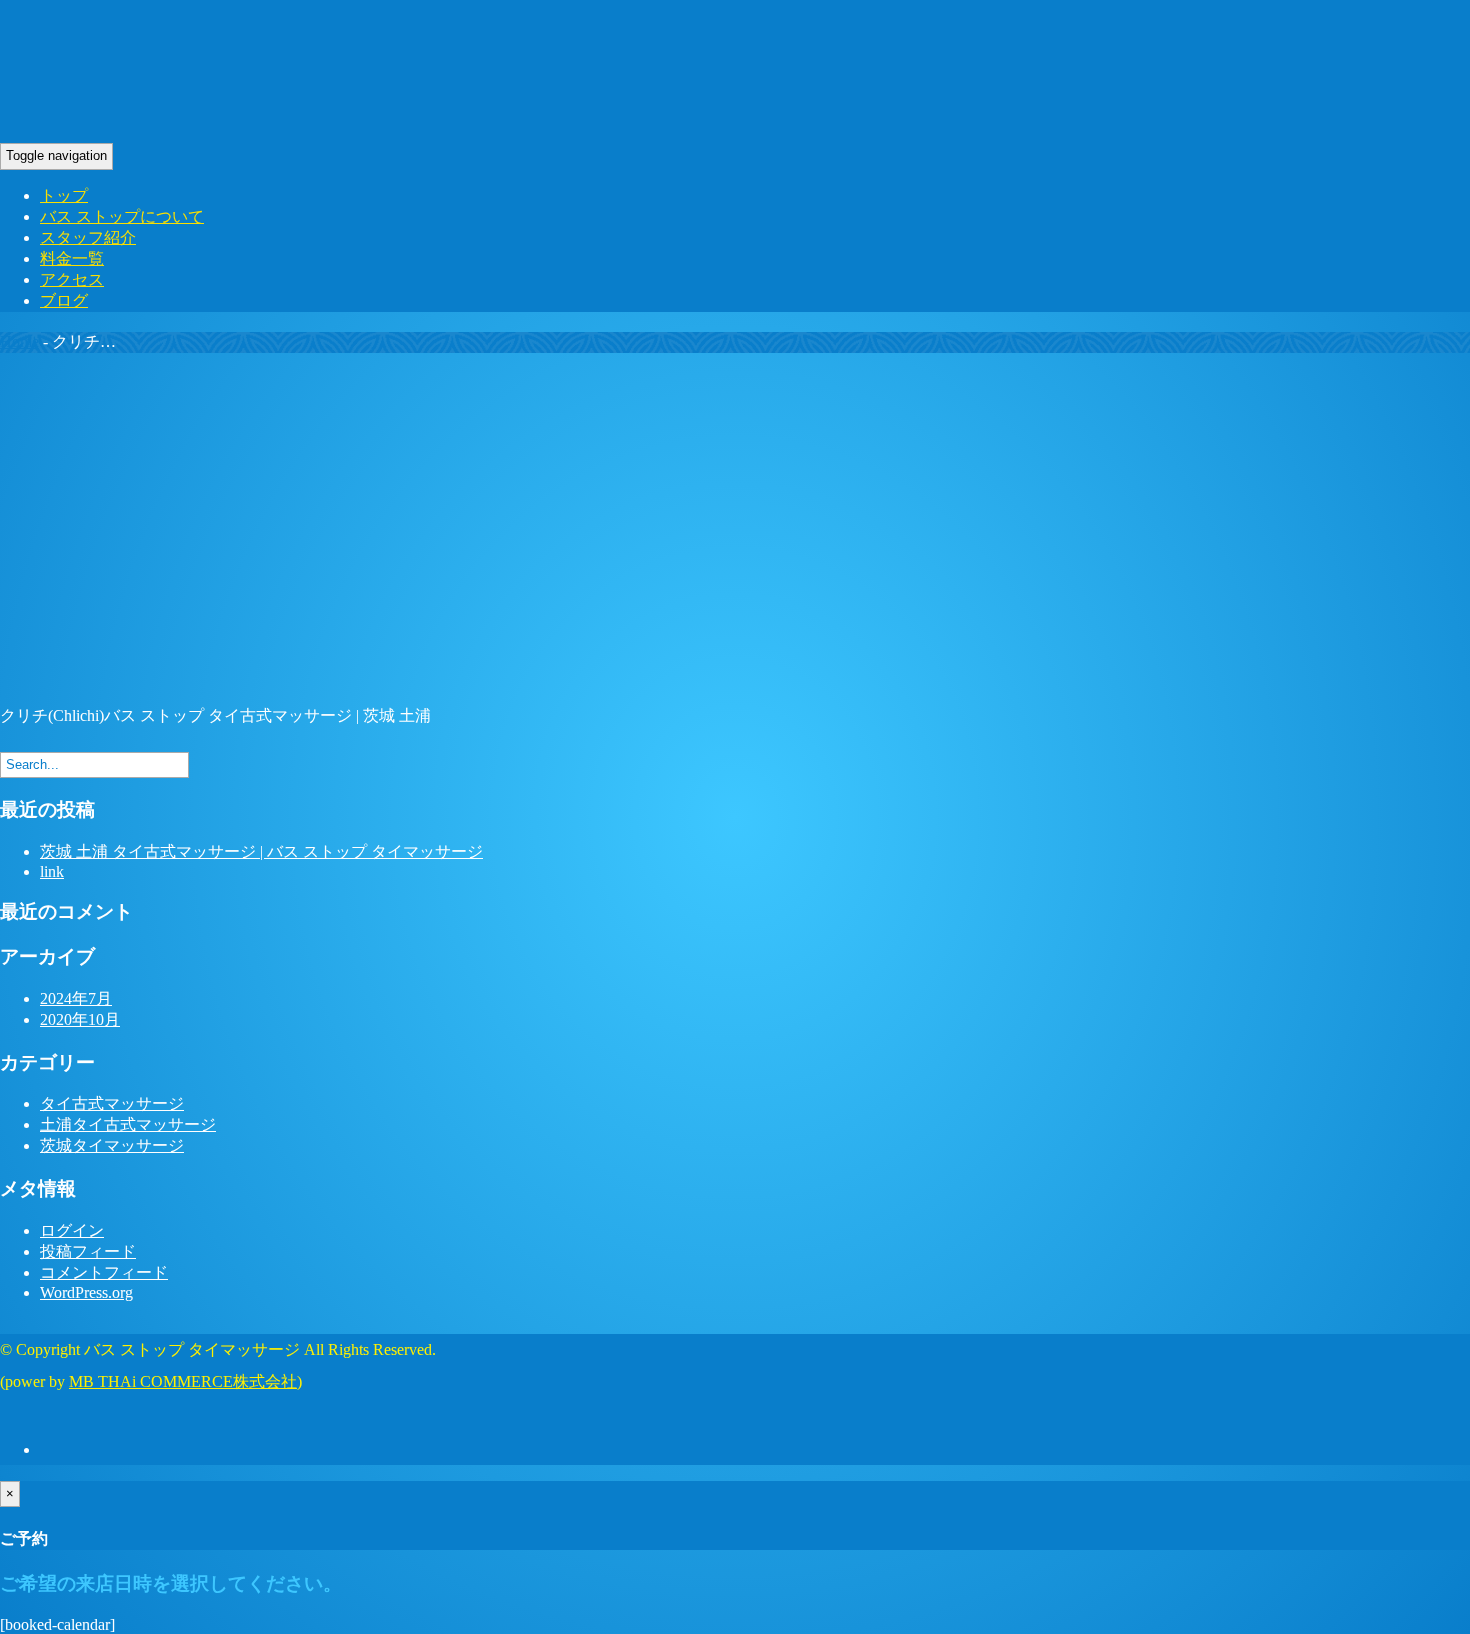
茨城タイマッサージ (112, 1145)
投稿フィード (88, 1251)
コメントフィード (104, 1272)
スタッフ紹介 (88, 237)
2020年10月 (80, 1019)
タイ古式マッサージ (112, 1103)
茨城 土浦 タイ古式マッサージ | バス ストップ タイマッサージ (261, 851)
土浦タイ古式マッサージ (128, 1124)
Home (19, 341)
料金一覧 (72, 258)
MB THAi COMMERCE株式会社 (183, 1381)
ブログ (64, 300)
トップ (64, 195)
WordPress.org (86, 1292)
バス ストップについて (122, 216)
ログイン (72, 1230)
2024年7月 (76, 998)
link (52, 871)
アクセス (72, 279)
